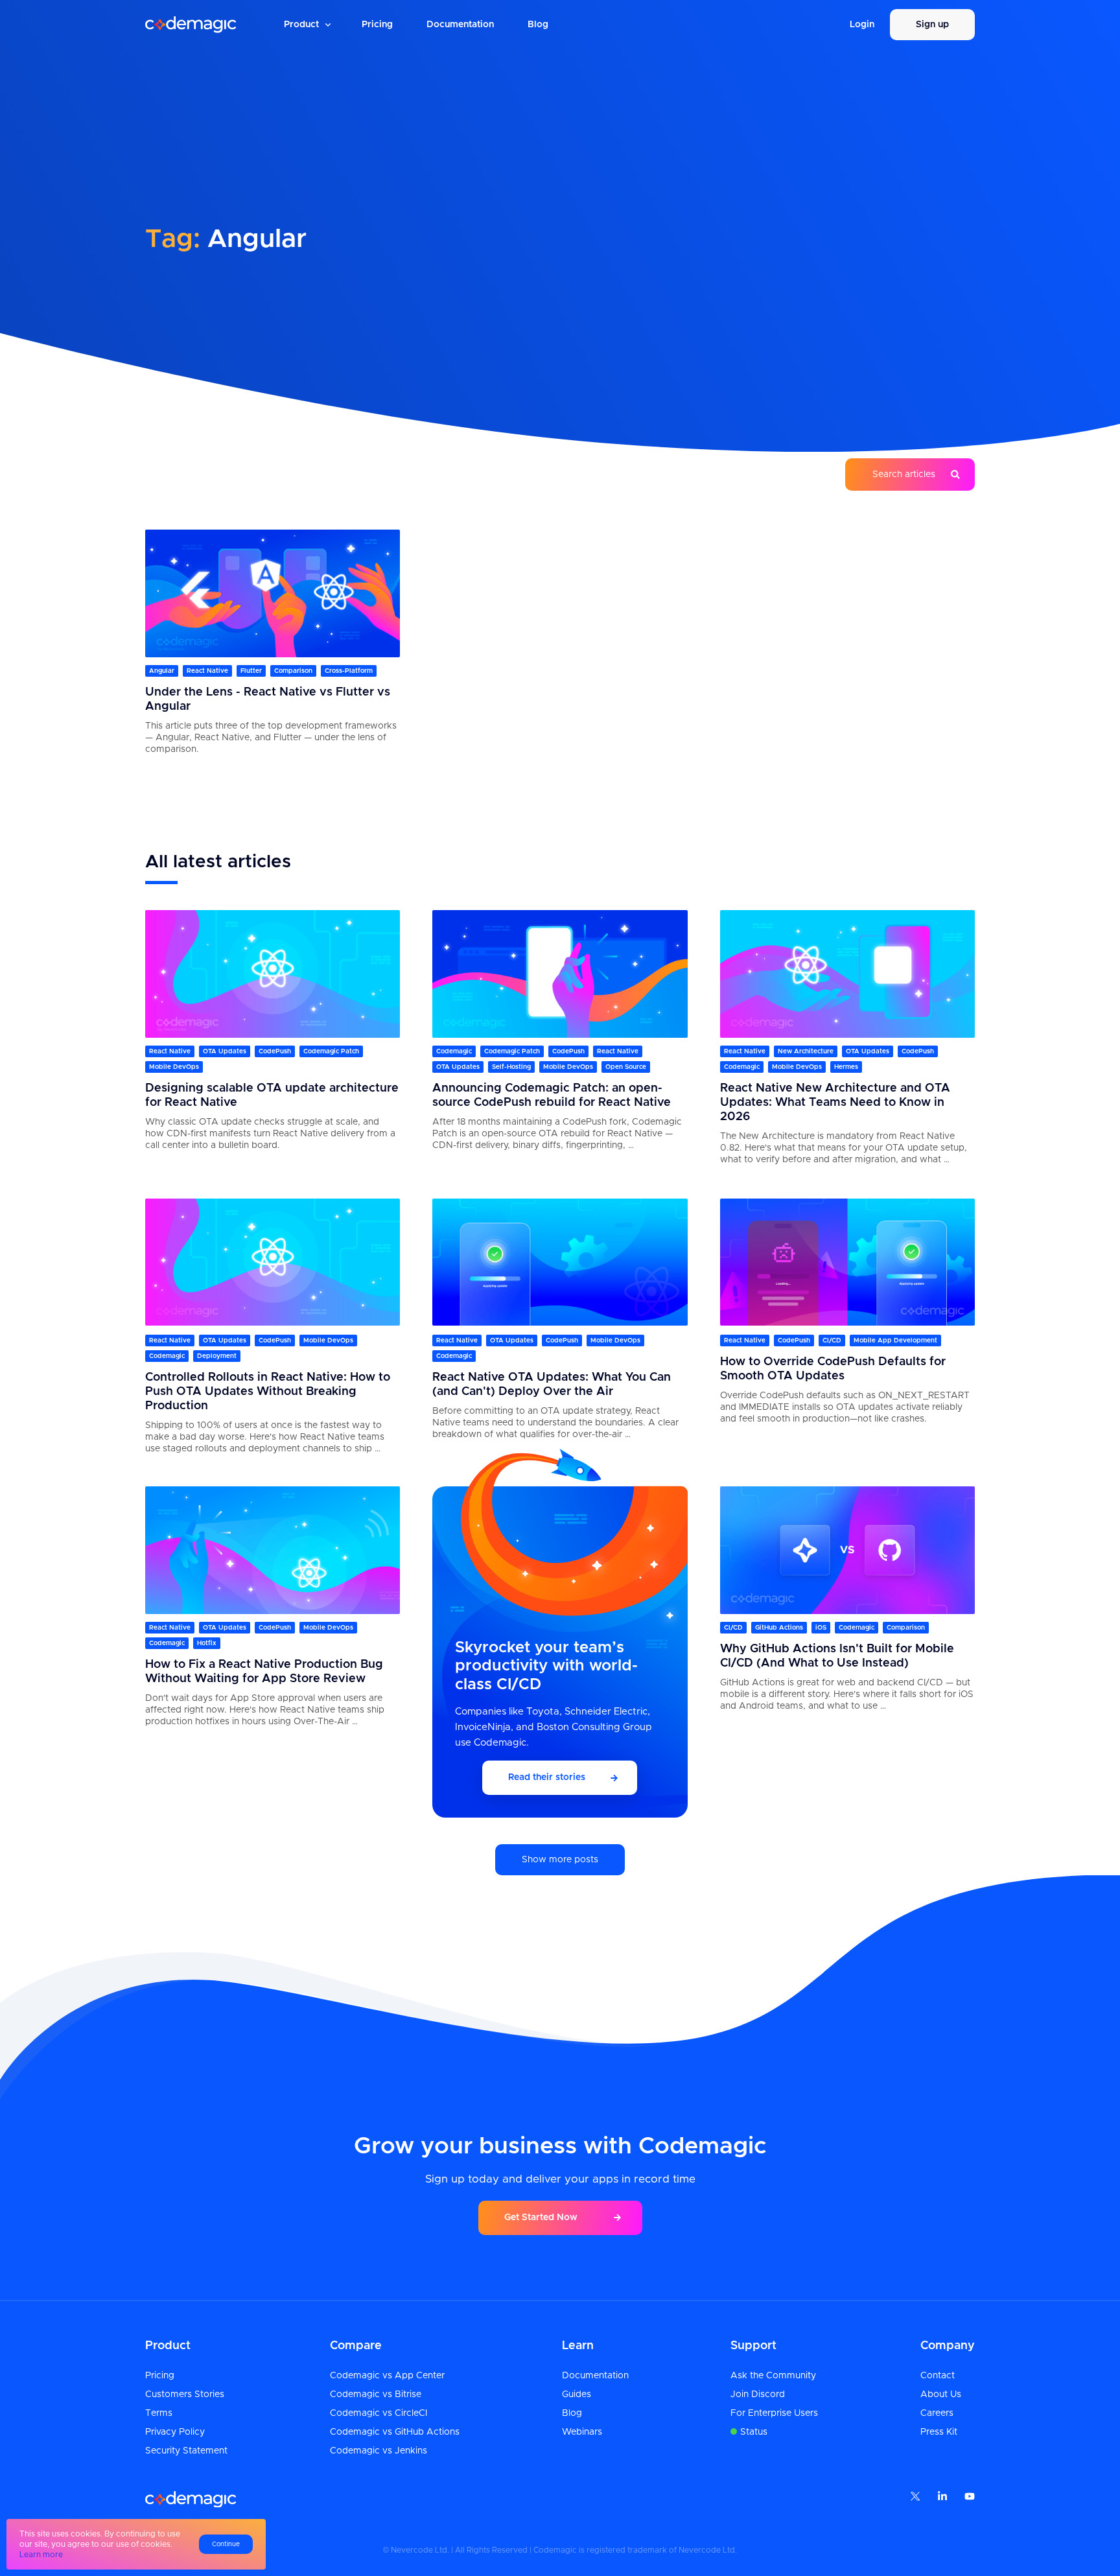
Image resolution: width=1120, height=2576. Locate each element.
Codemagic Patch (331, 1052)
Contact (938, 2376)
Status (754, 2432)
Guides (577, 2395)
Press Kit (939, 2432)
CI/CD (832, 1340)
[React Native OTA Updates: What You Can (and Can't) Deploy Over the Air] (560, 1262)
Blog (538, 25)
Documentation (460, 25)
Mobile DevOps (174, 1068)
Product (301, 25)
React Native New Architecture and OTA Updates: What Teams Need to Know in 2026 (835, 1103)
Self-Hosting (511, 1068)
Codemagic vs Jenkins (379, 2451)
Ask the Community (773, 2376)
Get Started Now (541, 2218)
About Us (941, 2395)
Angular (162, 672)
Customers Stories (185, 2395)
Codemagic (454, 1052)
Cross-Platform (349, 672)
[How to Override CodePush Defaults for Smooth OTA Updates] (847, 1262)
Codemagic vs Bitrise (376, 2395)
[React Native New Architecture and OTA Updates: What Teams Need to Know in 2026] (847, 974)
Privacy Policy (175, 2432)
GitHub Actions (779, 1628)
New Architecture (806, 1052)
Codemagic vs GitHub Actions (395, 2432)
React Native (207, 672)
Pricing (377, 25)
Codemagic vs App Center (387, 2376)
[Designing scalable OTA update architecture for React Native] (273, 974)
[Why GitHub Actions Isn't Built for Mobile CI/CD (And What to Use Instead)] (847, 1550)
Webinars (582, 2432)
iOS (821, 1628)
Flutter (251, 672)
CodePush (275, 1052)
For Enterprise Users (774, 2413)
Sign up (932, 25)
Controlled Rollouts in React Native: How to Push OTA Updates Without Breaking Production (268, 1391)
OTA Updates (225, 1052)
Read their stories (547, 1778)
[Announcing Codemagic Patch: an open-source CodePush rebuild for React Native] (560, 974)
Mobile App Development (895, 1340)
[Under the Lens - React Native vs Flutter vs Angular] (273, 593)
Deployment (217, 1355)
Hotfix (207, 1644)
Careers (937, 2413)
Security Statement (186, 2451)
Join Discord (758, 2395)
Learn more (41, 2555)
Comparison (293, 672)
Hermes (846, 1068)
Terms (159, 2413)
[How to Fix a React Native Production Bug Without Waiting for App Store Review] (273, 1550)
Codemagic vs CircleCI (379, 2413)
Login (862, 25)
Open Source (626, 1068)
